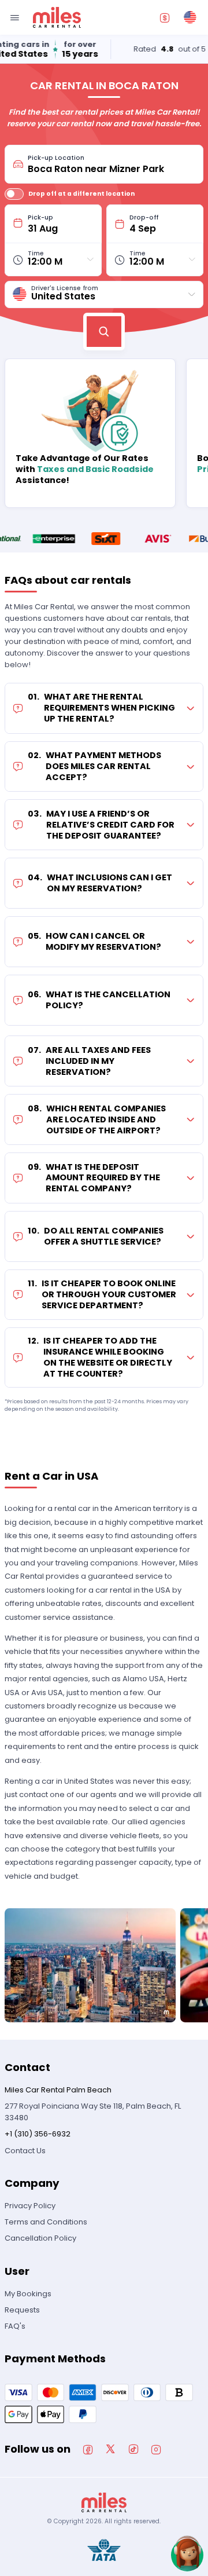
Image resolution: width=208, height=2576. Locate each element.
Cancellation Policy (40, 2238)
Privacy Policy (30, 2206)
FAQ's (15, 2326)
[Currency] (165, 17)
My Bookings (28, 2294)
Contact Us (25, 2151)
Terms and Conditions (46, 2222)
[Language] (190, 17)
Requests (22, 2310)
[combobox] (112, 164)
